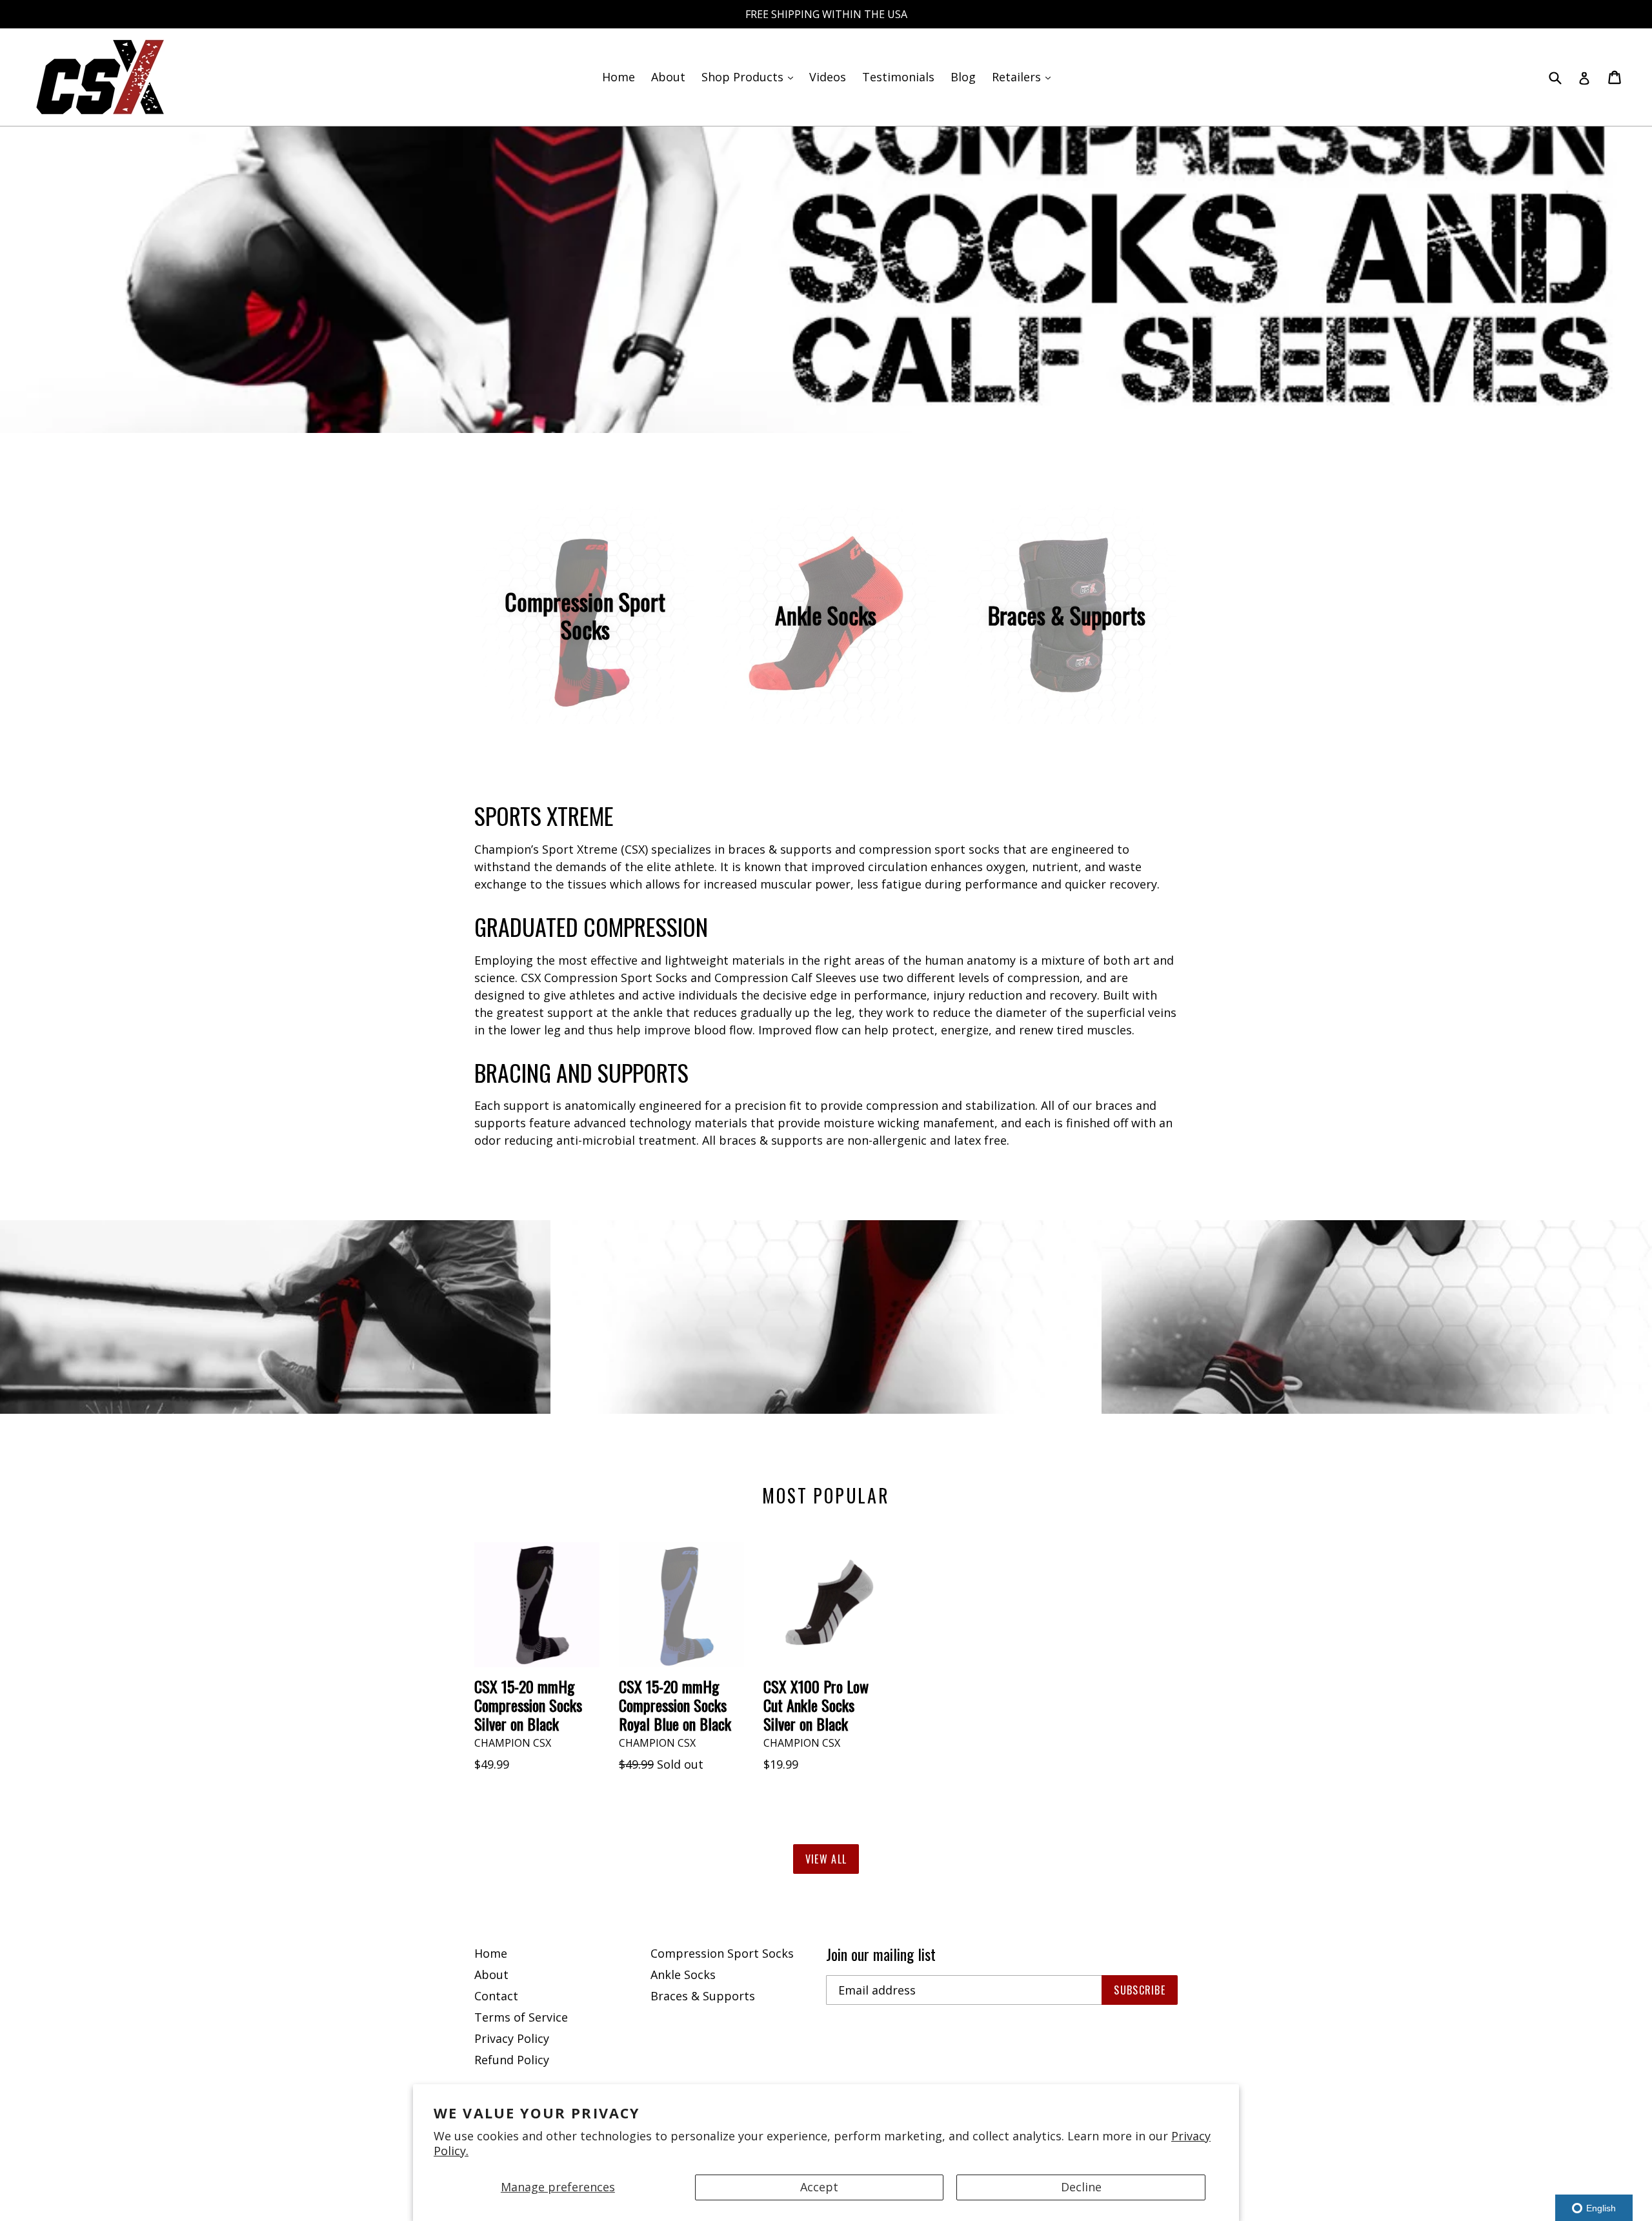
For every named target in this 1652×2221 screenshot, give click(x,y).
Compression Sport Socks (722, 1953)
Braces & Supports (703, 1996)
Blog (963, 77)
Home (619, 77)
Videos (828, 77)
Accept (819, 2187)
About (668, 77)
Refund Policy (512, 2060)
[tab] (820, 411)
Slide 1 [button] (820, 411)
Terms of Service (521, 2017)
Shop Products (750, 76)
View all (826, 1859)
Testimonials (898, 77)
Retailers (1024, 76)
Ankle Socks (683, 1975)
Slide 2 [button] (832, 411)
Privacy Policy (512, 2038)
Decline (1081, 2187)
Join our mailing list (881, 1954)
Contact (496, 1996)
